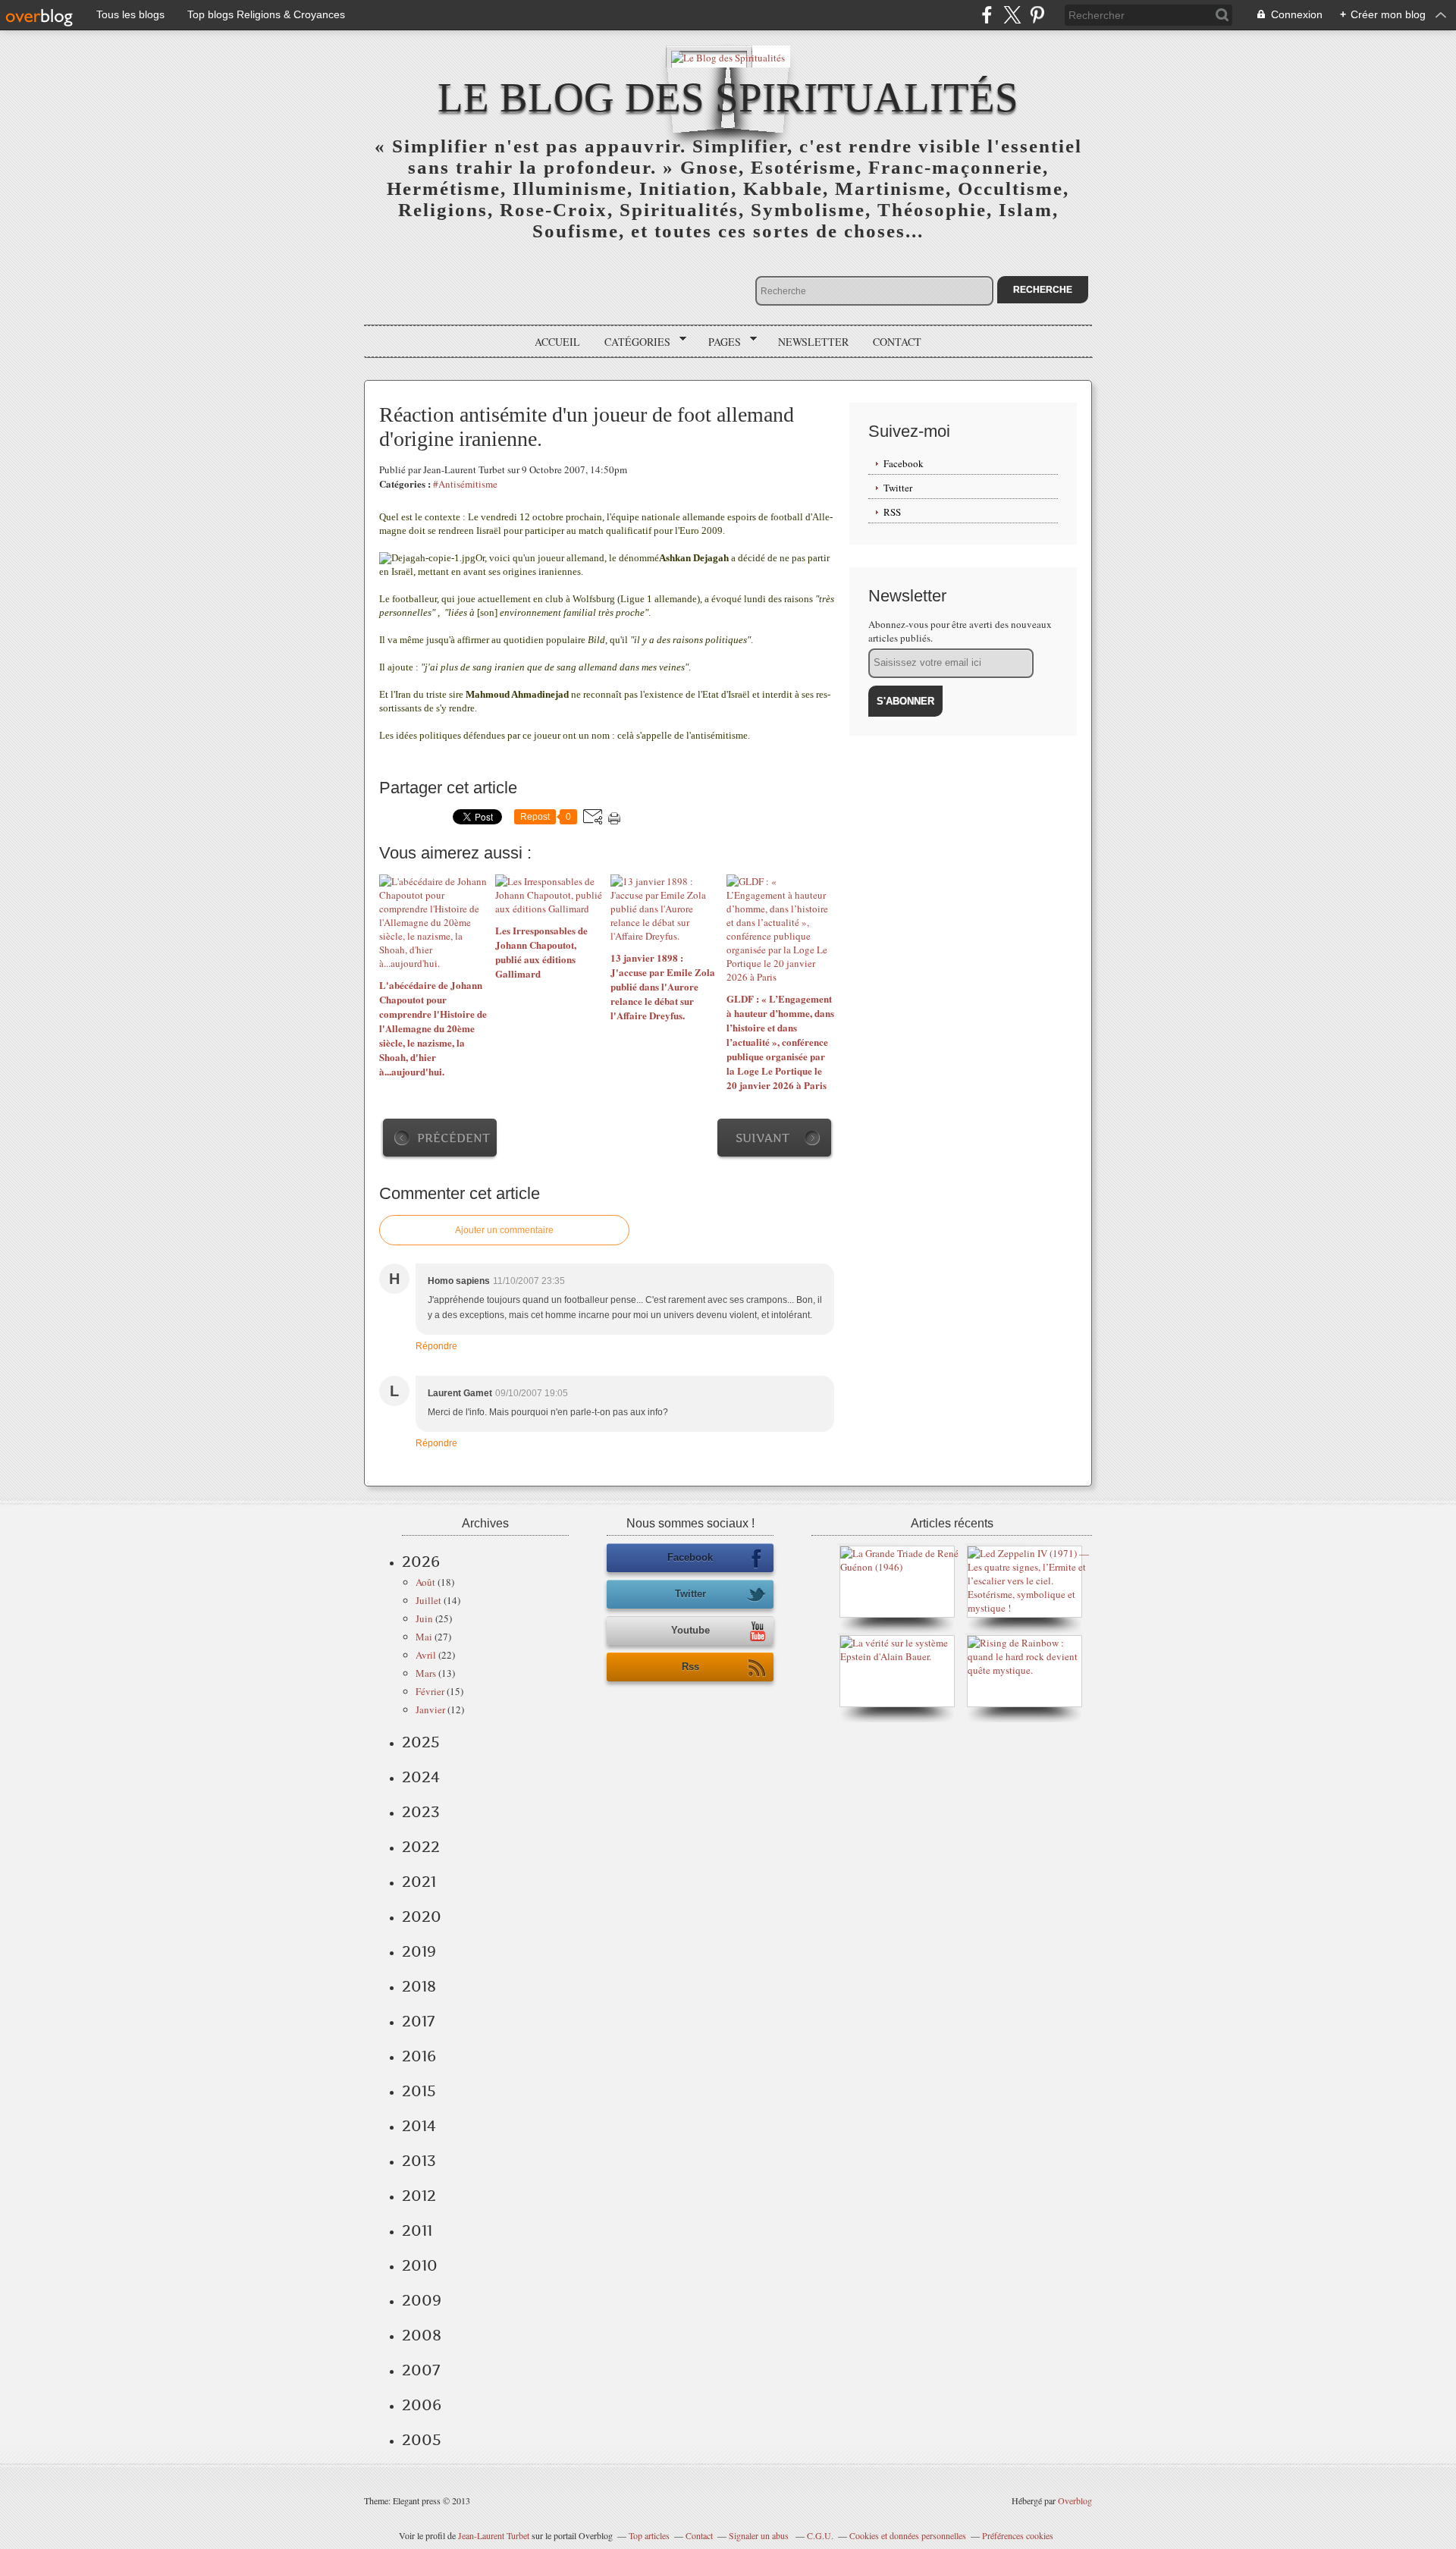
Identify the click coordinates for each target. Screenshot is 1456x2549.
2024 (421, 1777)
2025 (421, 1742)
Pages (719, 342)
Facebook (904, 463)
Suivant (763, 1138)
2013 (419, 2161)
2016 (419, 2056)
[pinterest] (1037, 15)
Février (430, 1691)
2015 (419, 2091)
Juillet (428, 1600)
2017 (418, 2021)
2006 (422, 2405)
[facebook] (987, 15)
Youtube (690, 1630)
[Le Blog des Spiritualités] (728, 57)
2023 (421, 1812)
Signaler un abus (760, 2535)
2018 (419, 1986)
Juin (424, 1618)
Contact (897, 342)
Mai (424, 1637)
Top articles (649, 2535)
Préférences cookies (1018, 2535)
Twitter (898, 488)
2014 (419, 2126)
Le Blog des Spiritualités (728, 97)
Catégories (632, 342)
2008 (422, 2335)
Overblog (1075, 2500)
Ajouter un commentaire (504, 1230)
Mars (426, 1673)
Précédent (453, 1138)
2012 (419, 2196)
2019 (419, 1951)
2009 (422, 2300)
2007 (421, 2370)
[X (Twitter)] (1012, 15)
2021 (419, 1882)
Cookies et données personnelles (908, 2535)
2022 (421, 1847)
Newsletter (813, 342)
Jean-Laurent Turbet (494, 2535)
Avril (426, 1655)
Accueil (557, 342)
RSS (892, 512)
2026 (421, 1562)
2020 (422, 1916)
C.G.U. (820, 2535)
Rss (690, 1667)
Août (425, 1582)
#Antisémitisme (465, 484)
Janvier (430, 1709)
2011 (417, 2230)
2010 (420, 2265)
